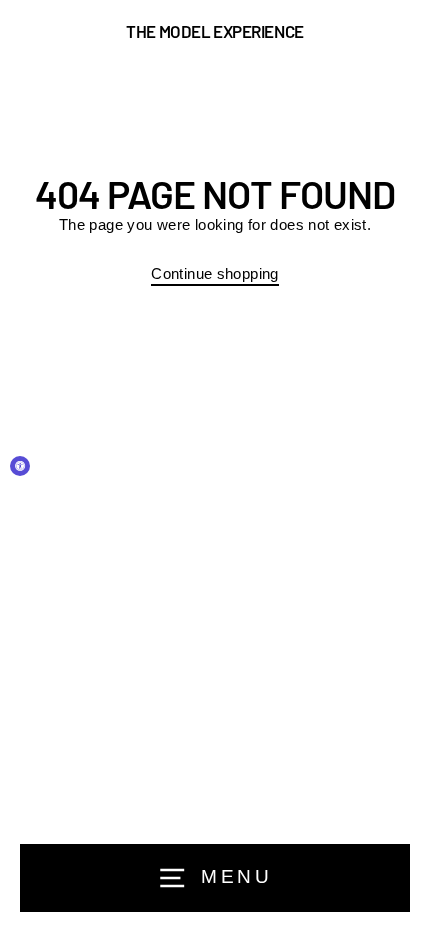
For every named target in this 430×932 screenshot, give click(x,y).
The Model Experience (215, 31)
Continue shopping (215, 273)
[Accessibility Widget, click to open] (20, 466)
